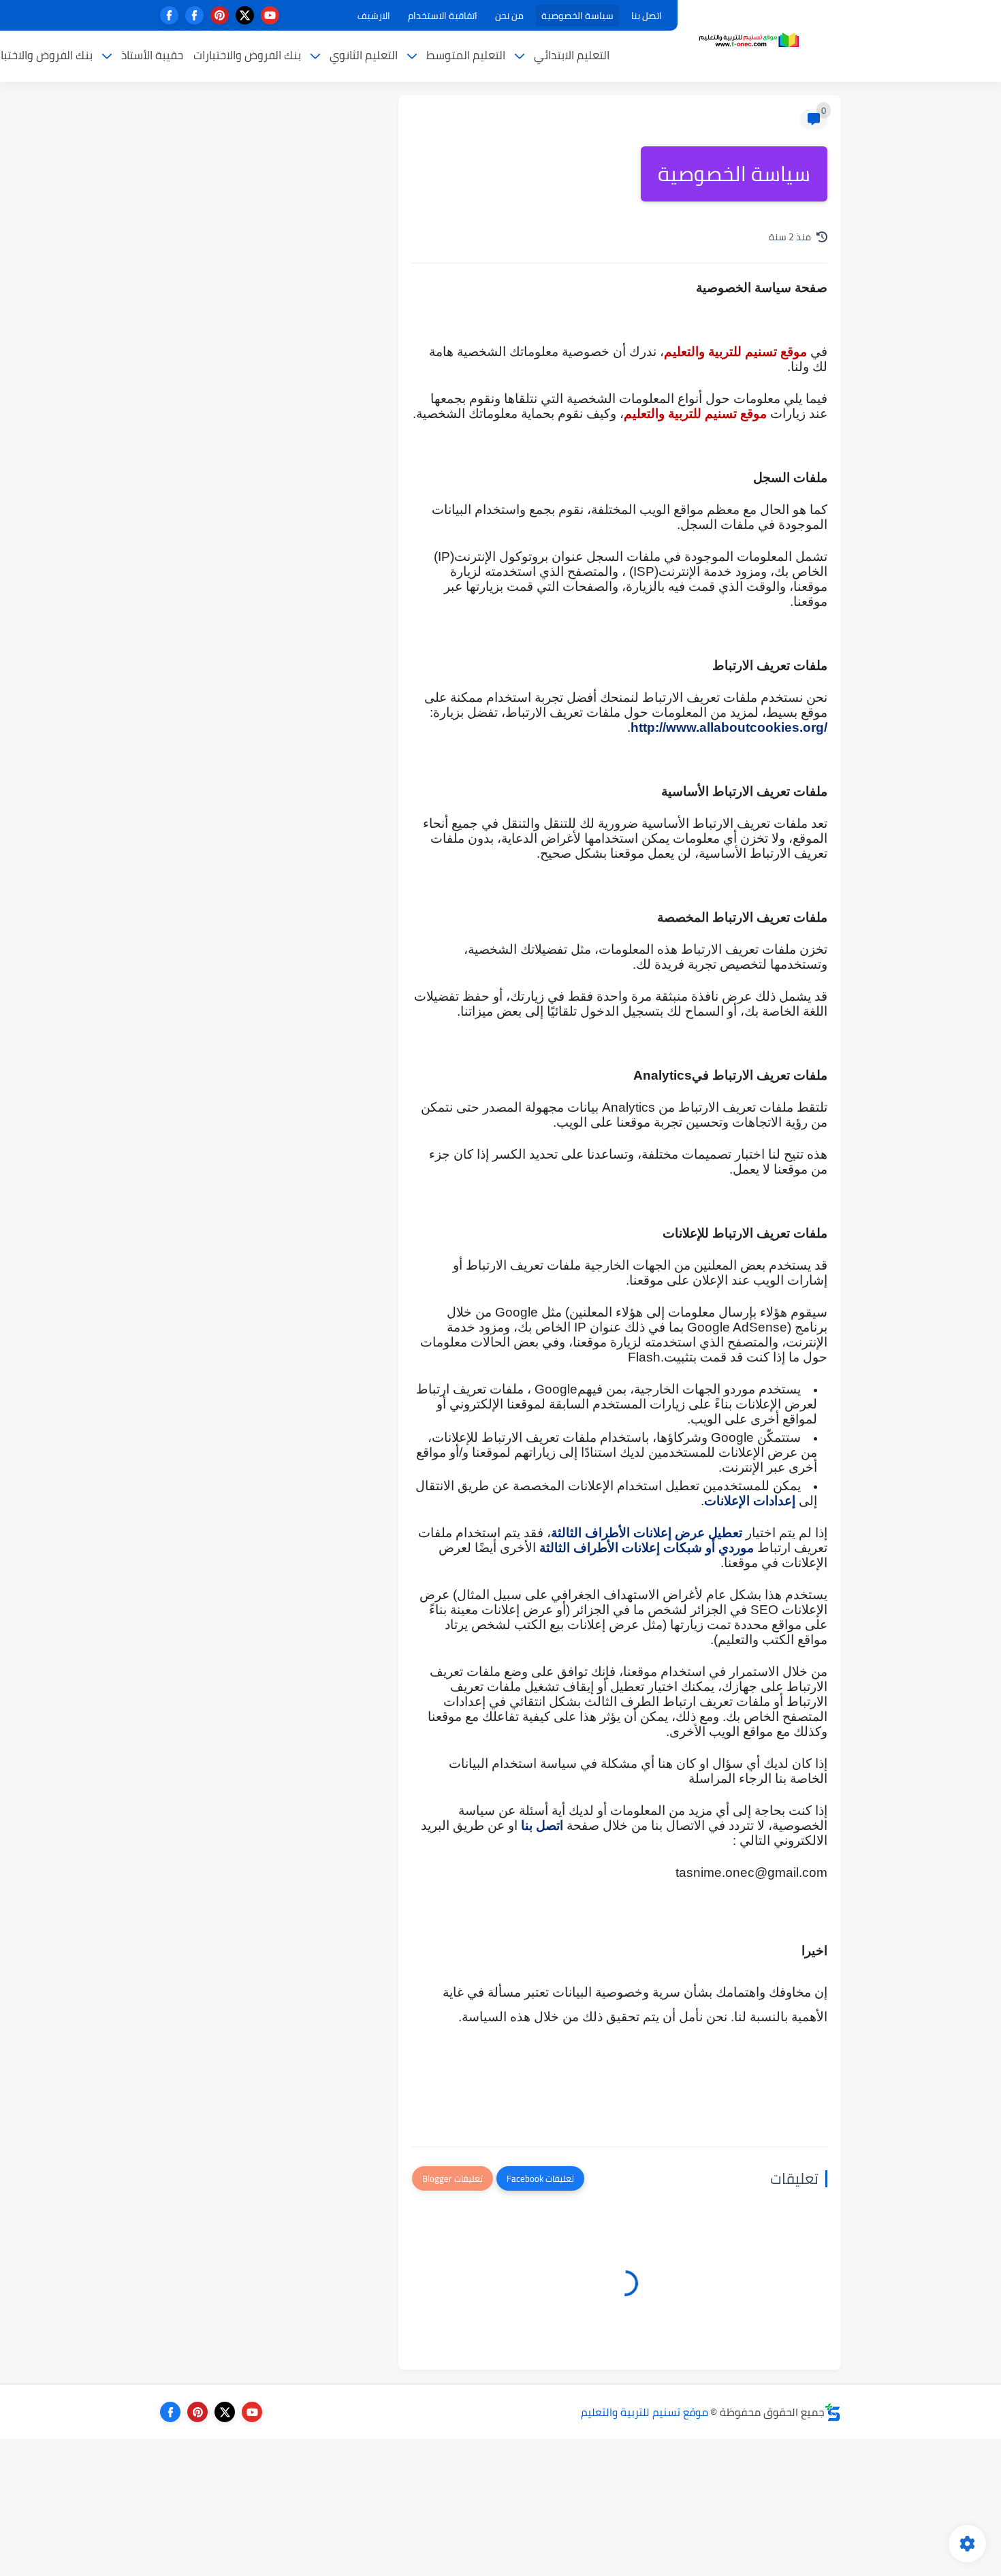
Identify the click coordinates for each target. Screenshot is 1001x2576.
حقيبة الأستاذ (152, 55)
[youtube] (270, 15)
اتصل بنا (647, 16)
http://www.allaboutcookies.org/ (729, 727)
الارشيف (374, 16)
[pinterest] (220, 15)
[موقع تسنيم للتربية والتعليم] (749, 40)
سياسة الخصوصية (577, 16)
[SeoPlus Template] (833, 2412)
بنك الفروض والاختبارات (247, 55)
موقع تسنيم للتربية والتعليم (645, 2412)
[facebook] (194, 15)
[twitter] (245, 15)
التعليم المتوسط (466, 55)
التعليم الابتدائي (572, 55)
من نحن (509, 16)
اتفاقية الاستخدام (443, 16)
